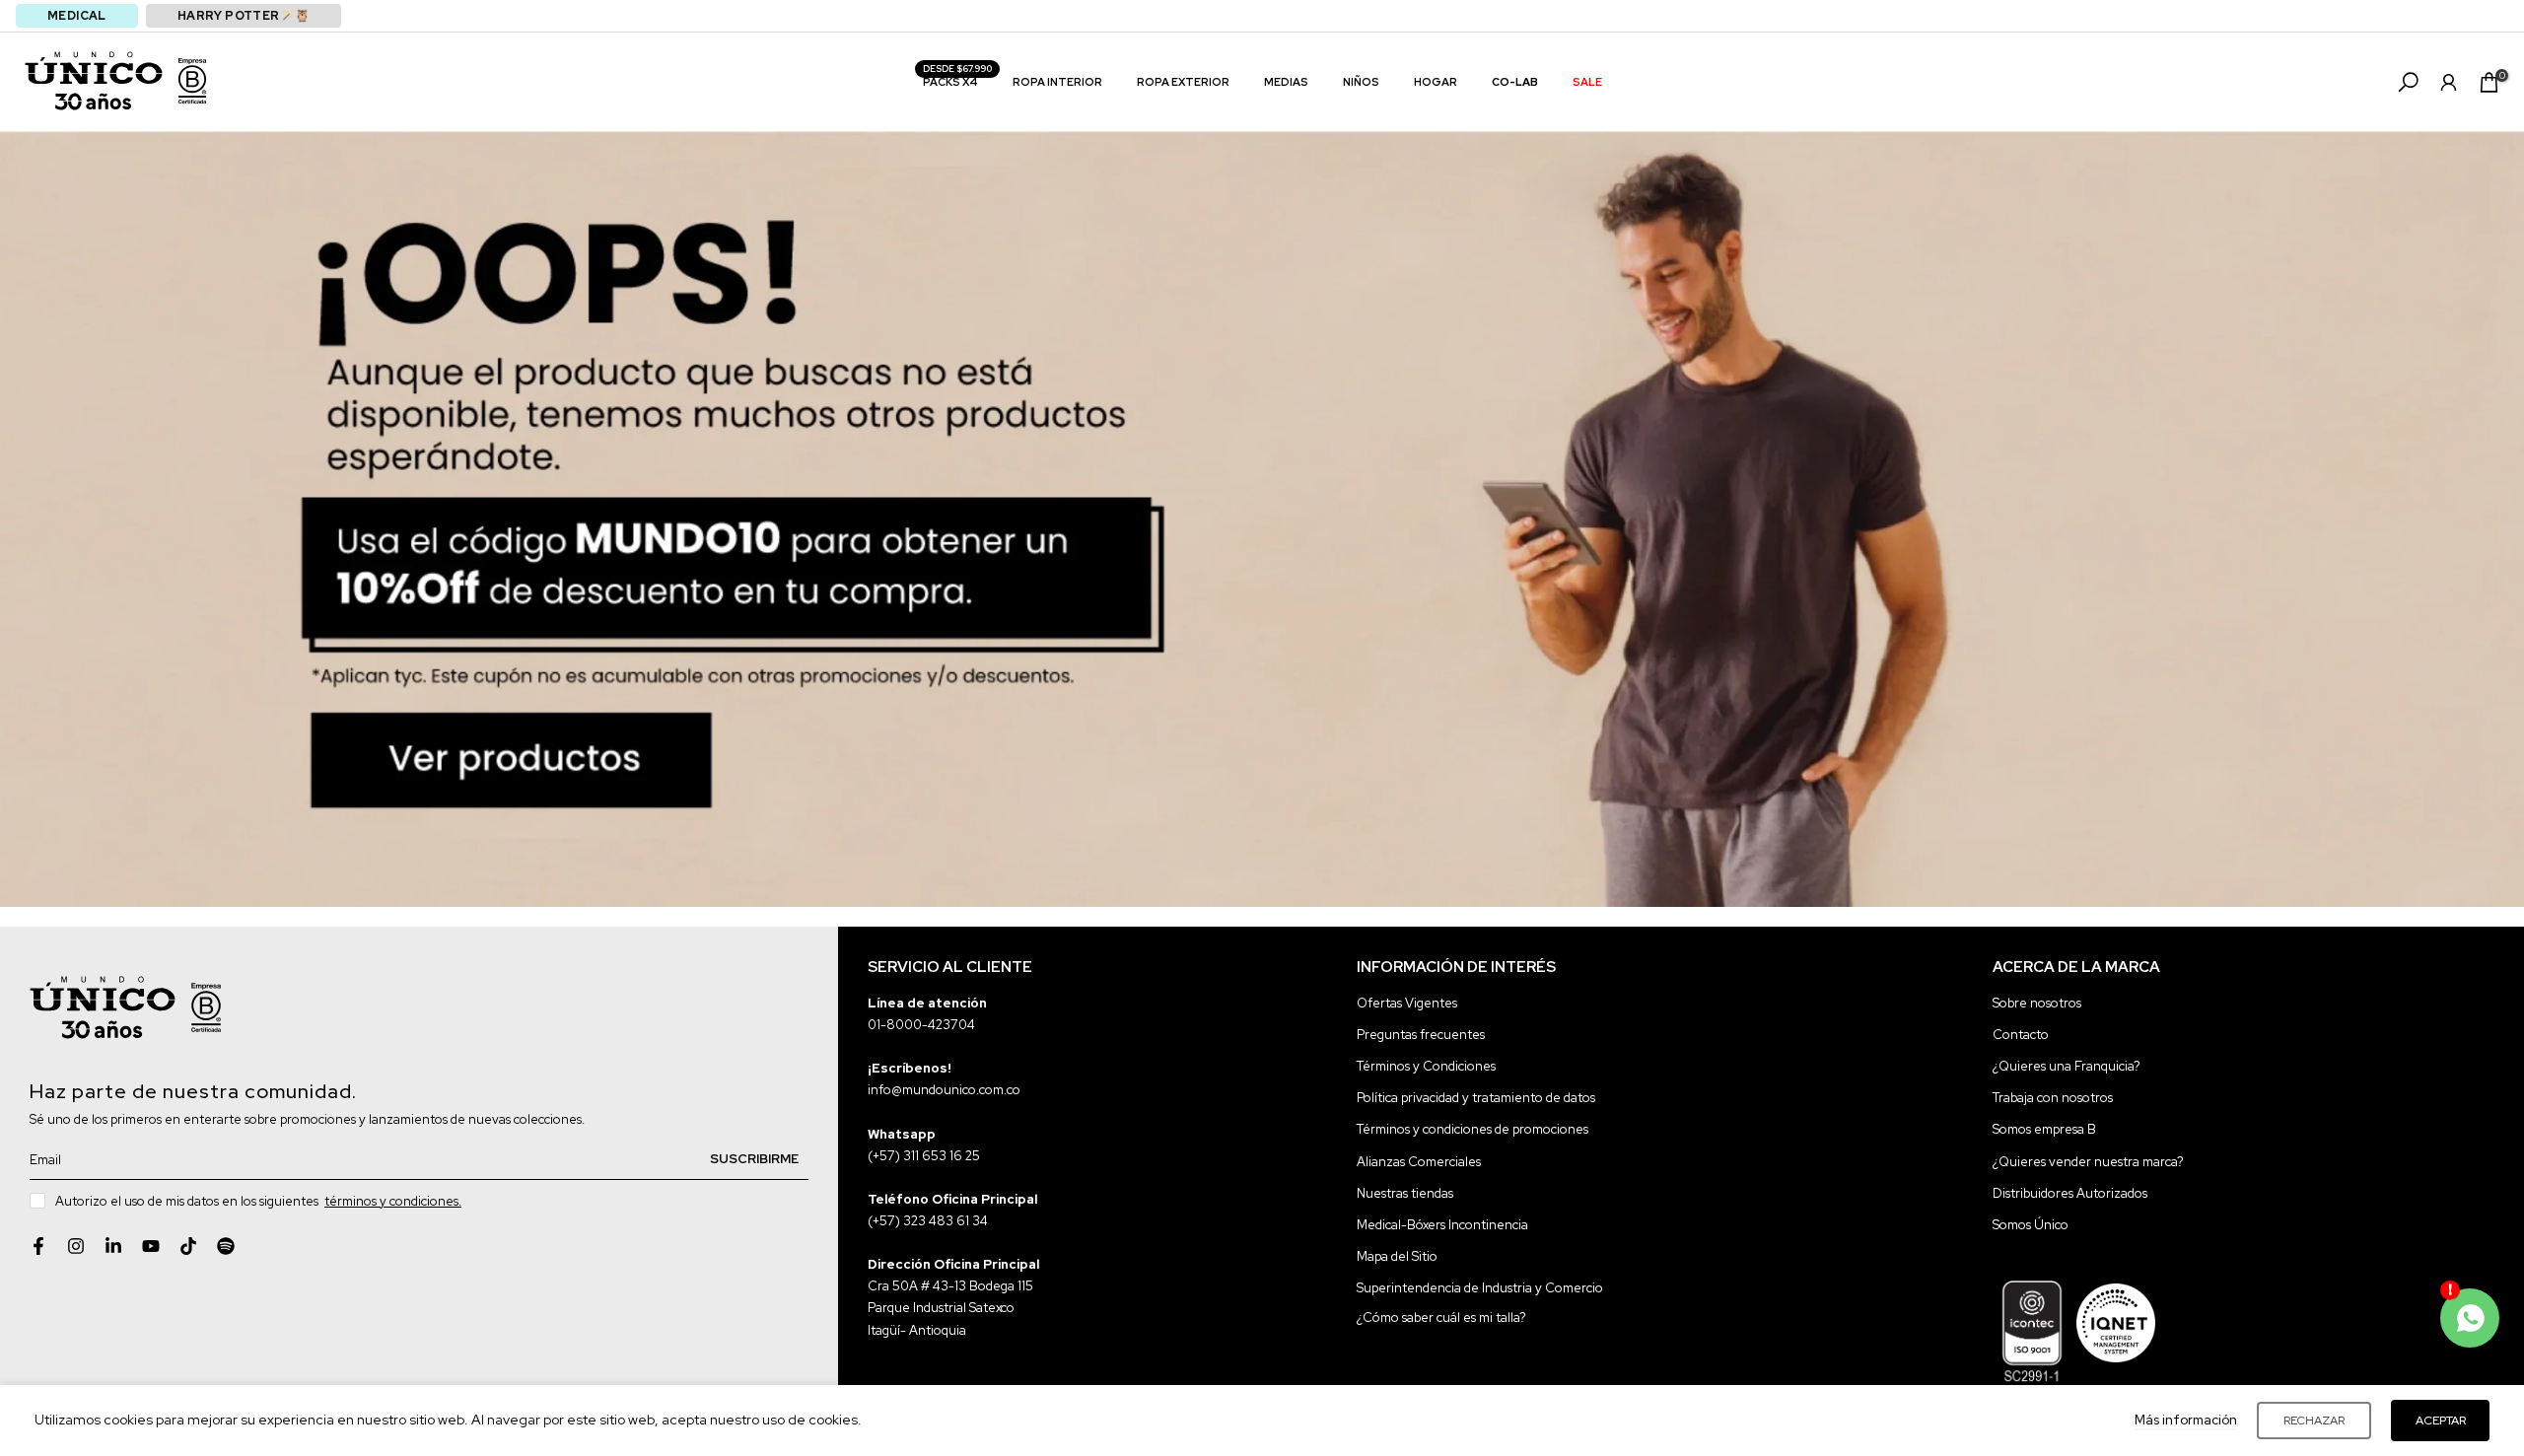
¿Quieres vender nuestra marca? (2088, 1162)
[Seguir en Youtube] (151, 1246)
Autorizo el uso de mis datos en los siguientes (258, 1201)
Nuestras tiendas (1405, 1193)
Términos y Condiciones (1426, 1066)
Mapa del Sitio (1397, 1256)
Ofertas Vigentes (1407, 1003)
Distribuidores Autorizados (2070, 1193)
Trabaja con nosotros (2053, 1098)
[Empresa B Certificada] (192, 81)
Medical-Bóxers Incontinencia (1442, 1225)
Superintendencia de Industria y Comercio (1480, 1288)
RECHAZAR (2314, 1421)
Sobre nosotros (2037, 1003)
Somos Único (2031, 1225)
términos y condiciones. (393, 1201)
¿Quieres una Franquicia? (2067, 1066)
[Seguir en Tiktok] (188, 1246)
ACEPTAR (2441, 1421)
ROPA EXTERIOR (1183, 82)
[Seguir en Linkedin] (113, 1246)
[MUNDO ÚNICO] (94, 81)
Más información (2186, 1420)
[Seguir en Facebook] (38, 1246)
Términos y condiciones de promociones (1472, 1129)
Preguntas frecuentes (1421, 1035)
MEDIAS (1286, 82)
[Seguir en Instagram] (76, 1246)
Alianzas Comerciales (1419, 1162)
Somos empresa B (2044, 1129)
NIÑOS (1361, 82)
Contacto (2021, 1035)
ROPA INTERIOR (1057, 82)
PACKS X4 (958, 80)
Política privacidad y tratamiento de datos (1476, 1098)
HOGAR (1436, 82)
